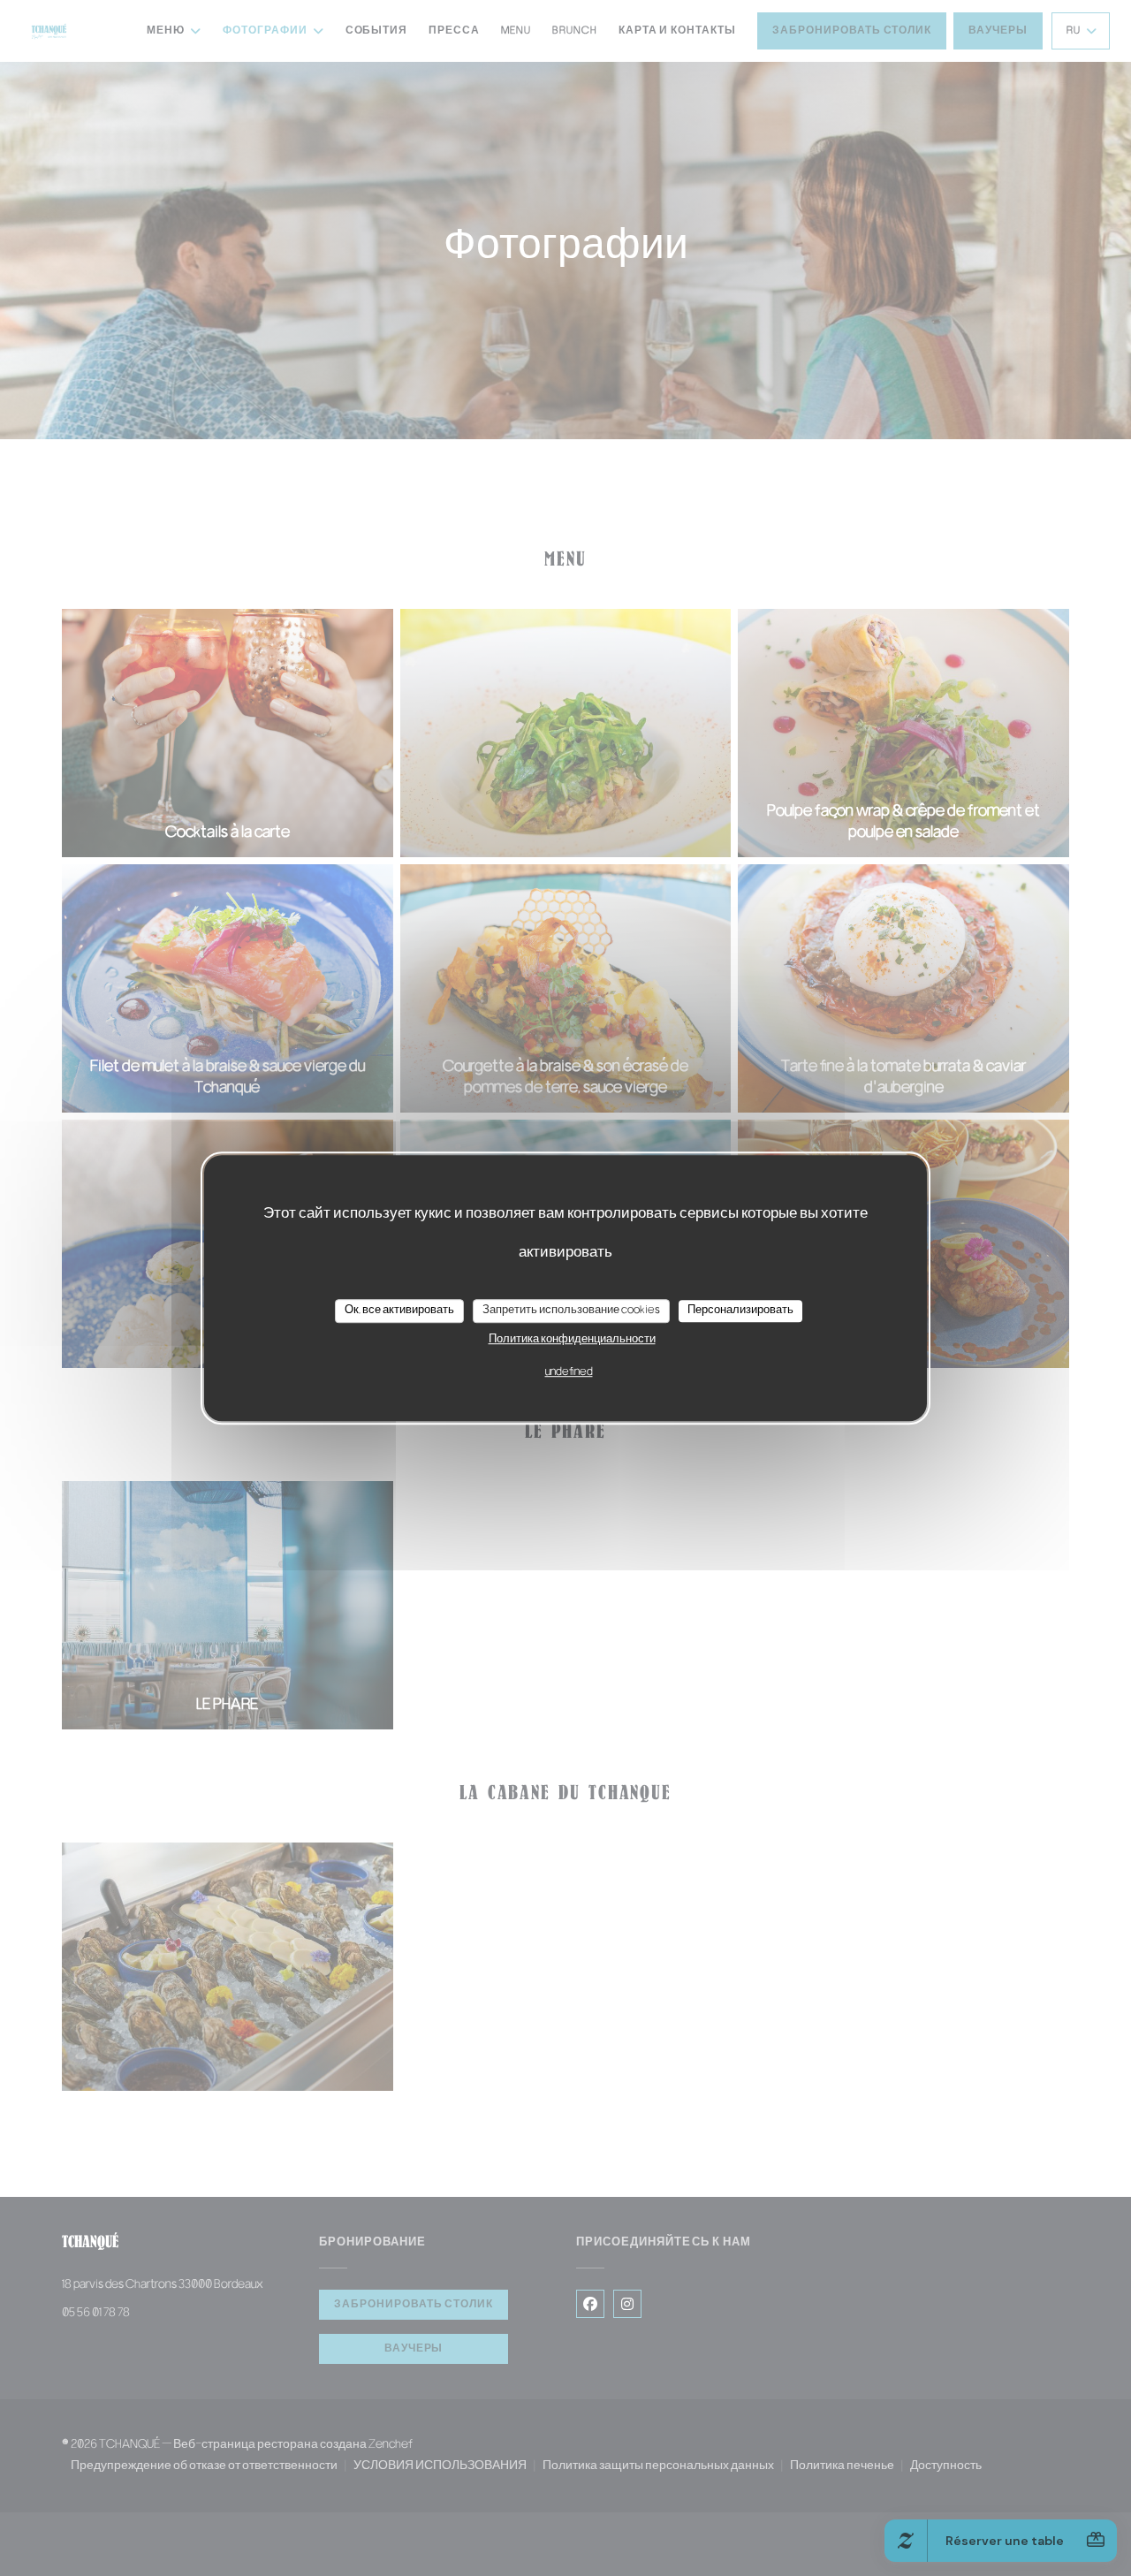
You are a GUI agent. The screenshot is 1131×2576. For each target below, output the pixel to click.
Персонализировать (740, 1311)
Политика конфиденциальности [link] (572, 1340)
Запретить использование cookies (571, 1311)
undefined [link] (569, 1372)
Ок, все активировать (399, 1311)
